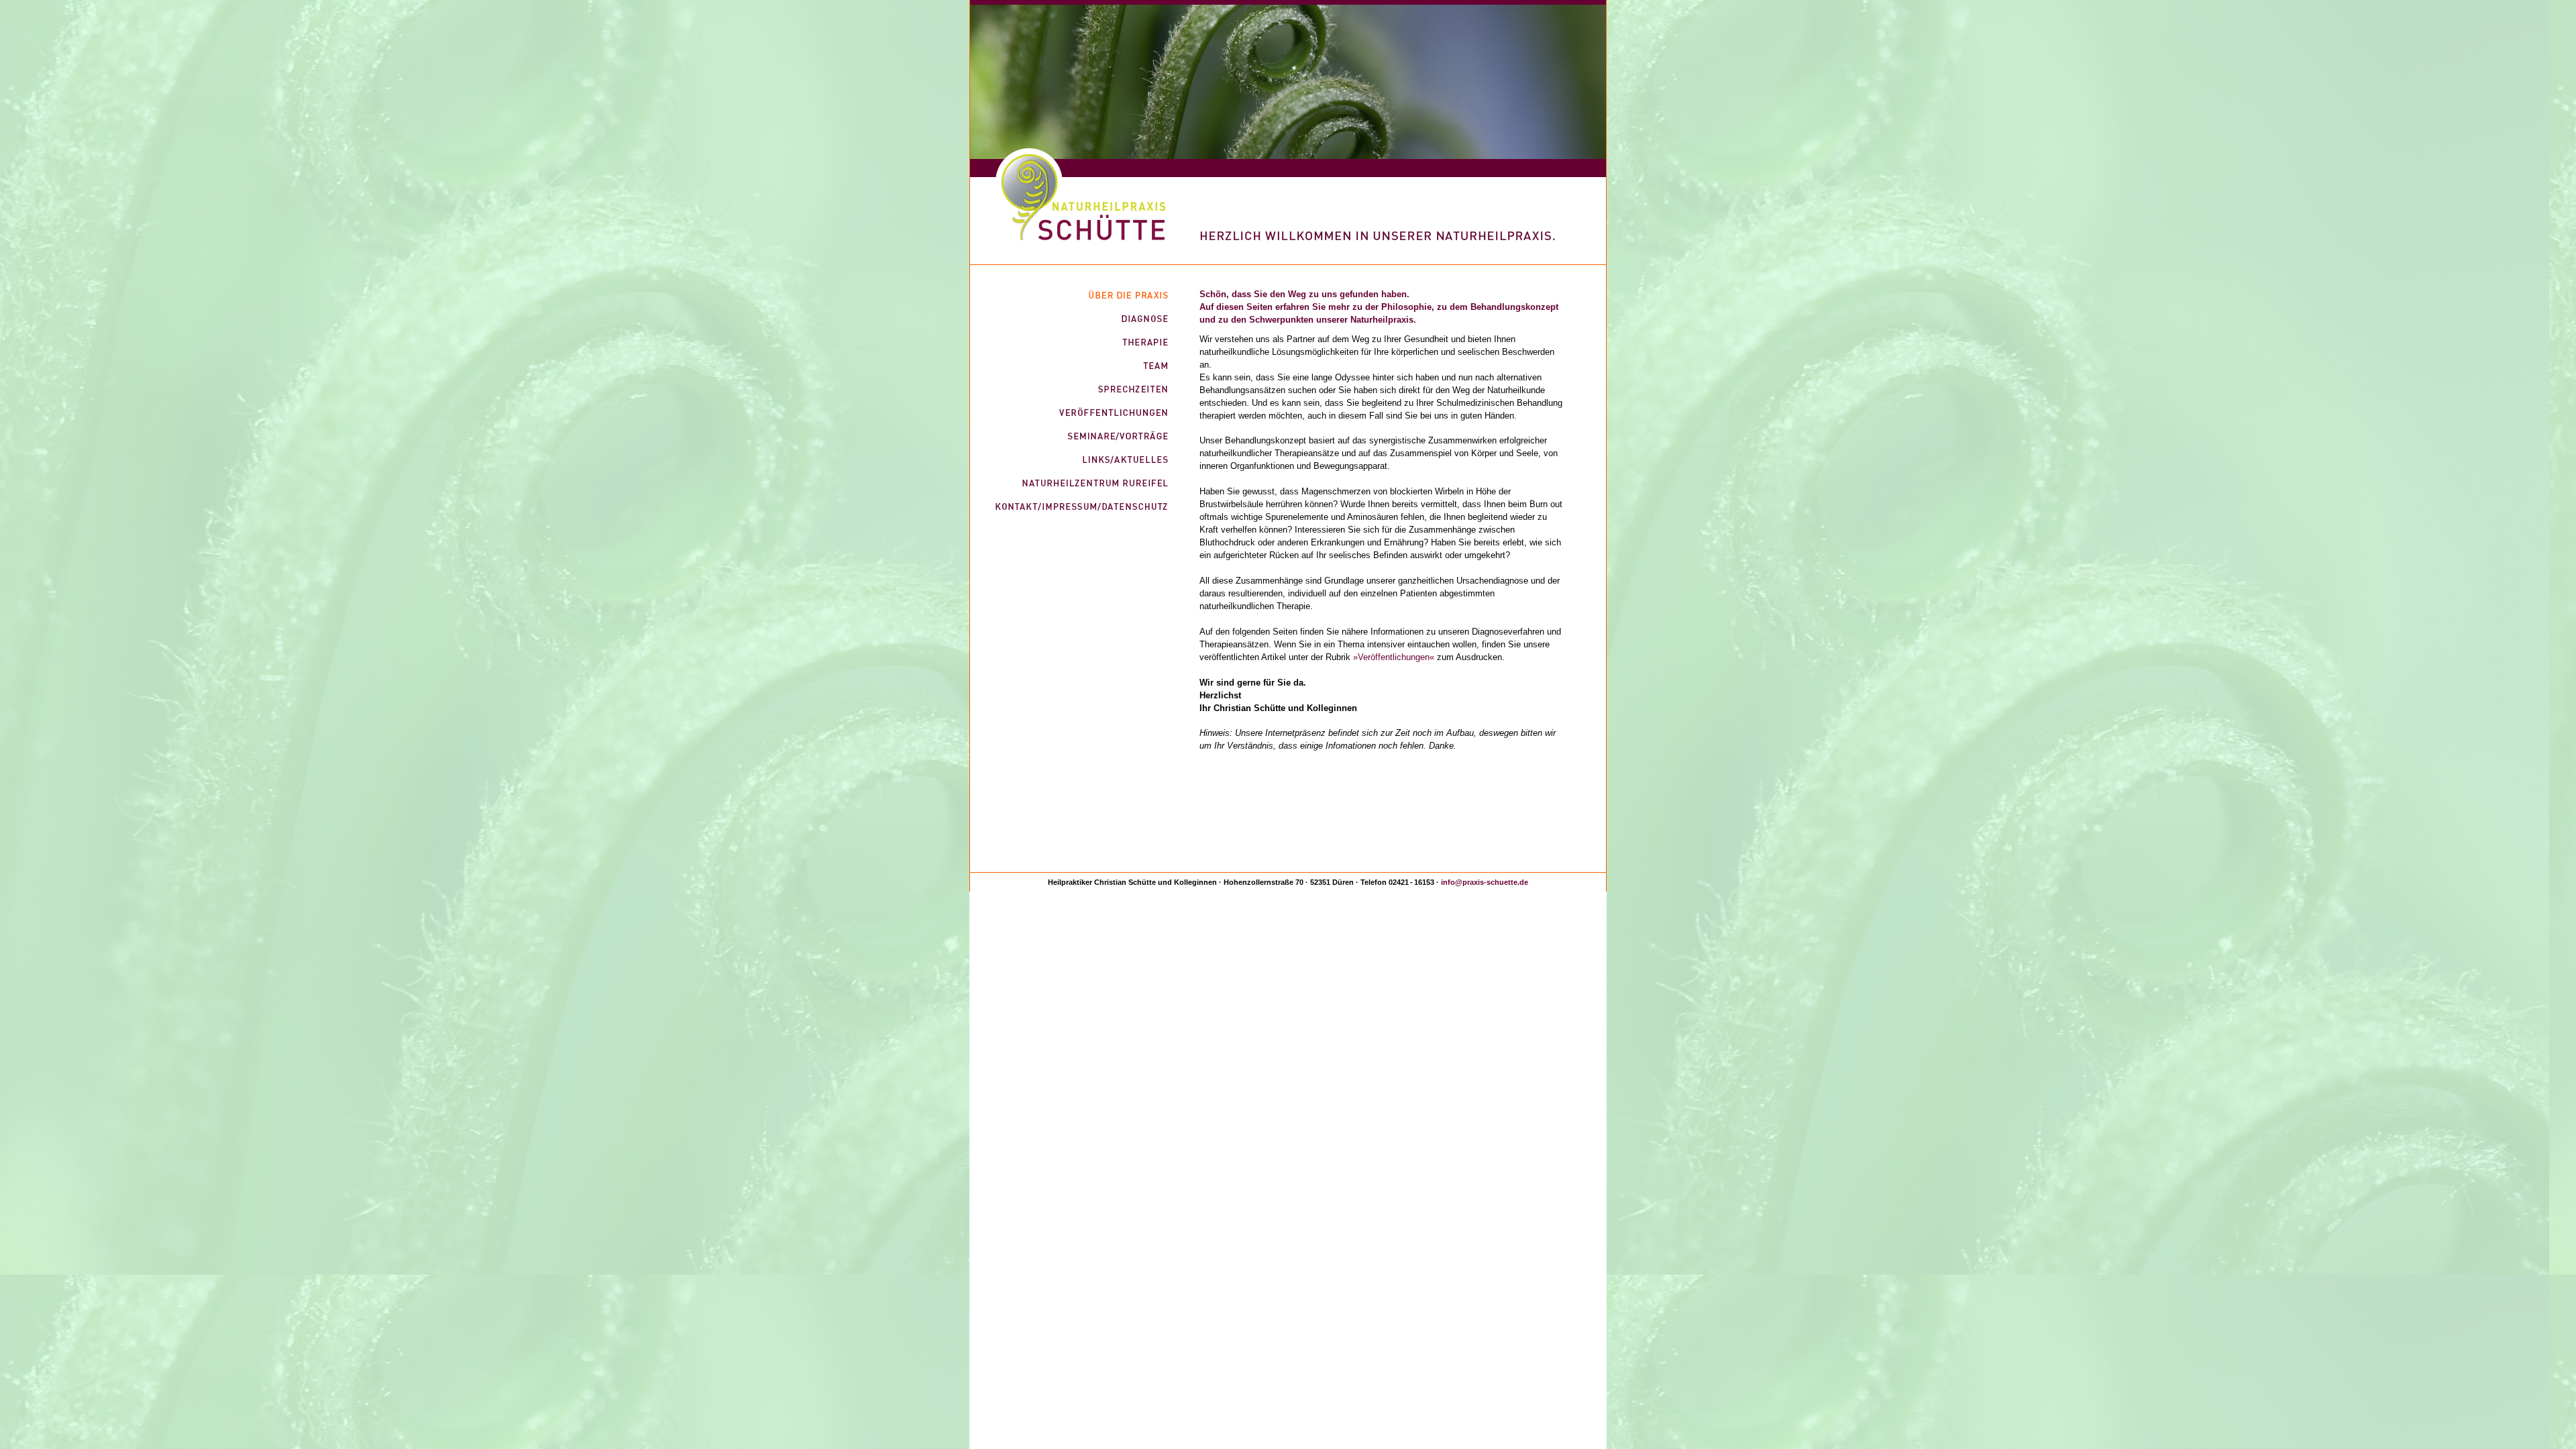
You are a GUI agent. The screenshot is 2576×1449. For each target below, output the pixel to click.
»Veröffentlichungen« (1395, 657)
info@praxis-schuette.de (1485, 882)
